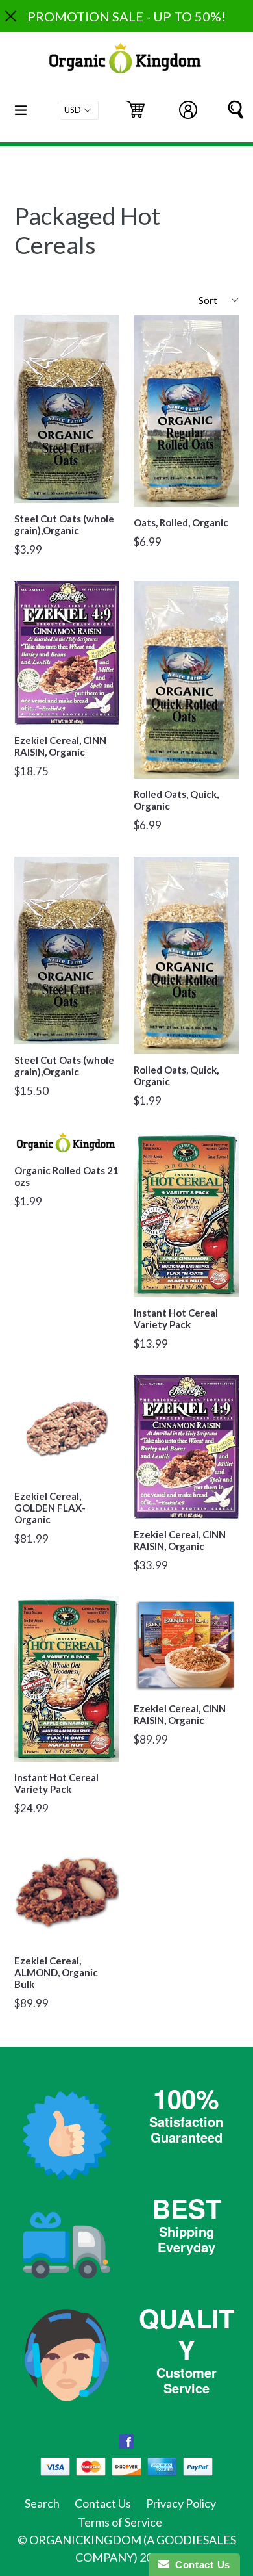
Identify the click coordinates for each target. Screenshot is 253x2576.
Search (42, 2503)
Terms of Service (120, 2522)
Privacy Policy (181, 2503)
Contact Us (103, 2503)
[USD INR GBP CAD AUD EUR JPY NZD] (79, 110)
